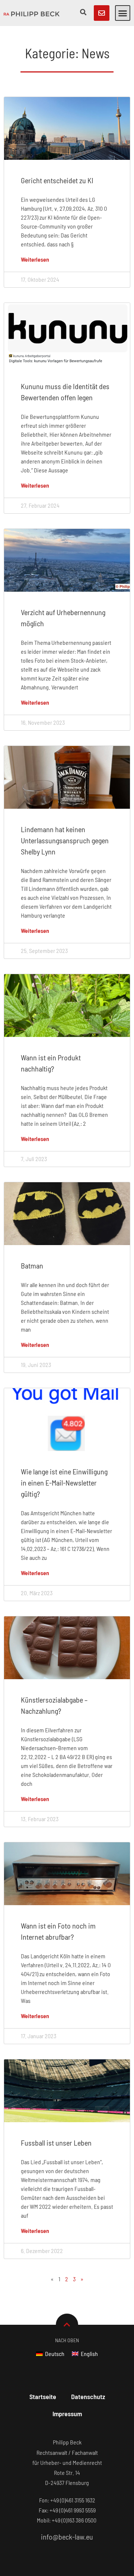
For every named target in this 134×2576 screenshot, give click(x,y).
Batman (32, 1266)
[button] (123, 13)
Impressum (67, 2414)
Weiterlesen (35, 259)
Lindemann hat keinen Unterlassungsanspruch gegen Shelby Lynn (65, 840)
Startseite (43, 2396)
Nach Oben (67, 2340)
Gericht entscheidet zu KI (57, 180)
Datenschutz (88, 2396)
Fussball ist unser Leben (56, 2143)
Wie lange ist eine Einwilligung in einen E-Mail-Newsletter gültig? (64, 1483)
